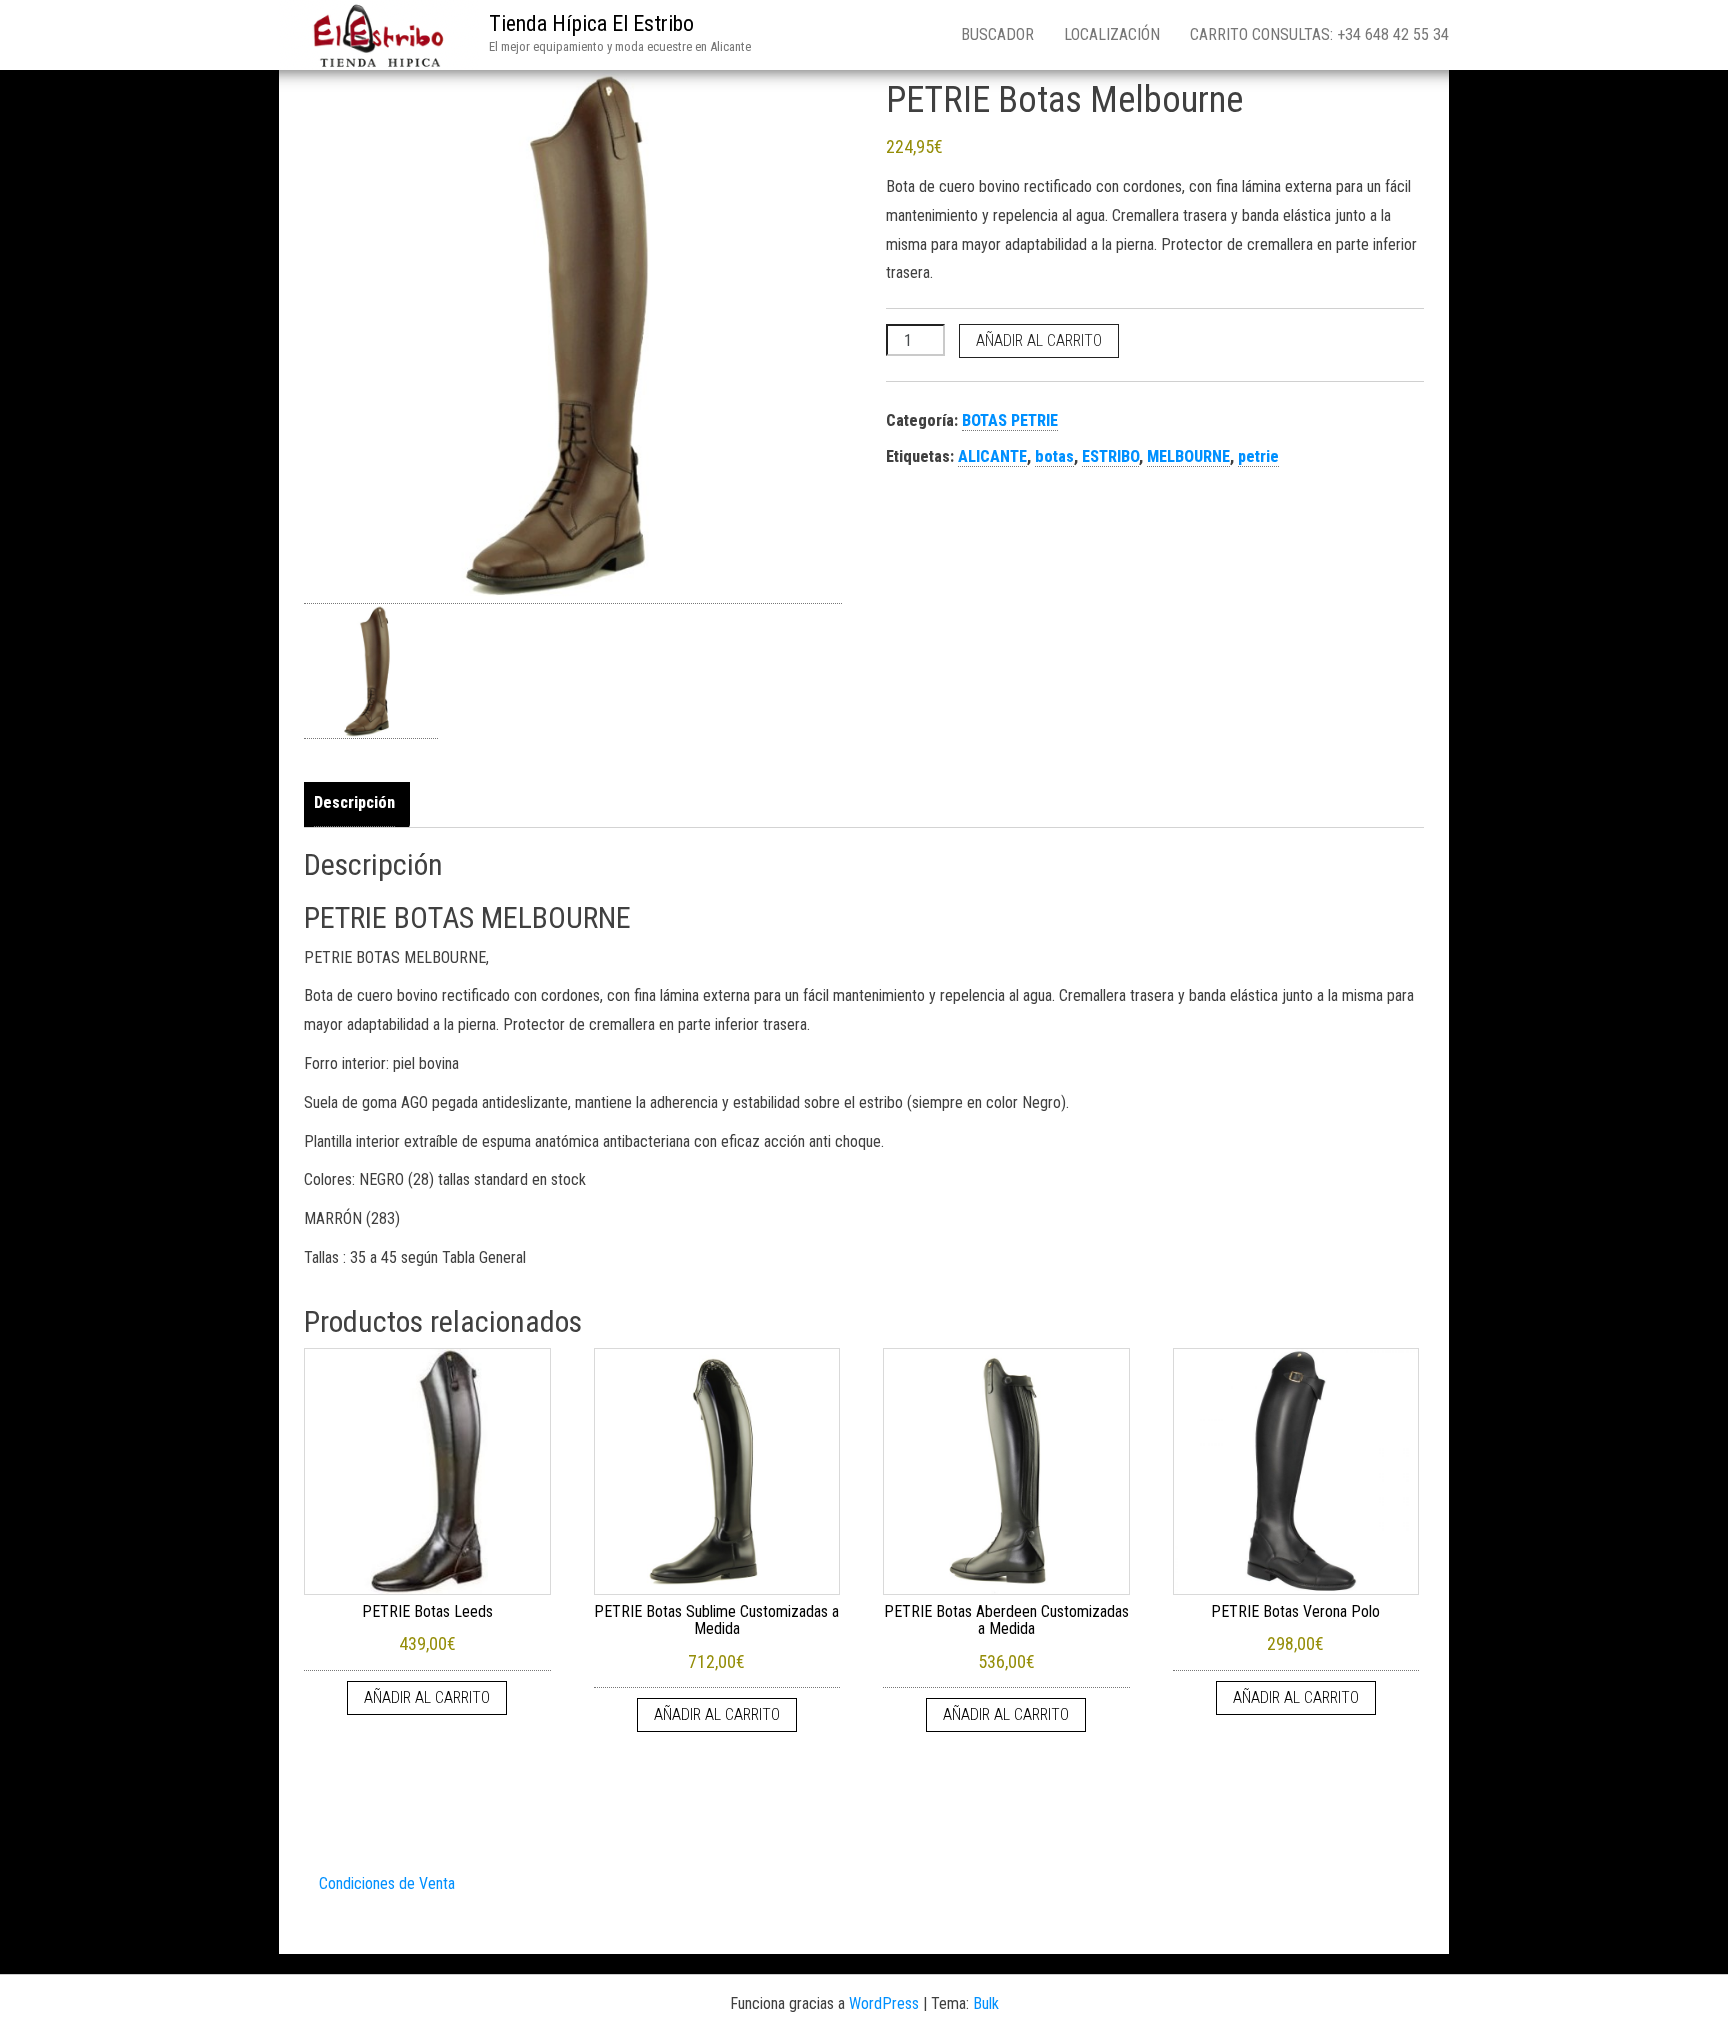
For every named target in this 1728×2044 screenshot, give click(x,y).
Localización (1112, 34)
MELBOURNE (1188, 456)
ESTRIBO (1110, 456)
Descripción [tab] (354, 802)
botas (1054, 456)
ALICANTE (992, 456)
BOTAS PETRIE (1010, 420)
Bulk (986, 2003)
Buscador (997, 34)
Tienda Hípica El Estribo (591, 23)
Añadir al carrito (1039, 340)
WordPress (884, 2003)
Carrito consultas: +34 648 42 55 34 (1319, 34)
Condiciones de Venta (387, 1883)
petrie (1258, 456)
